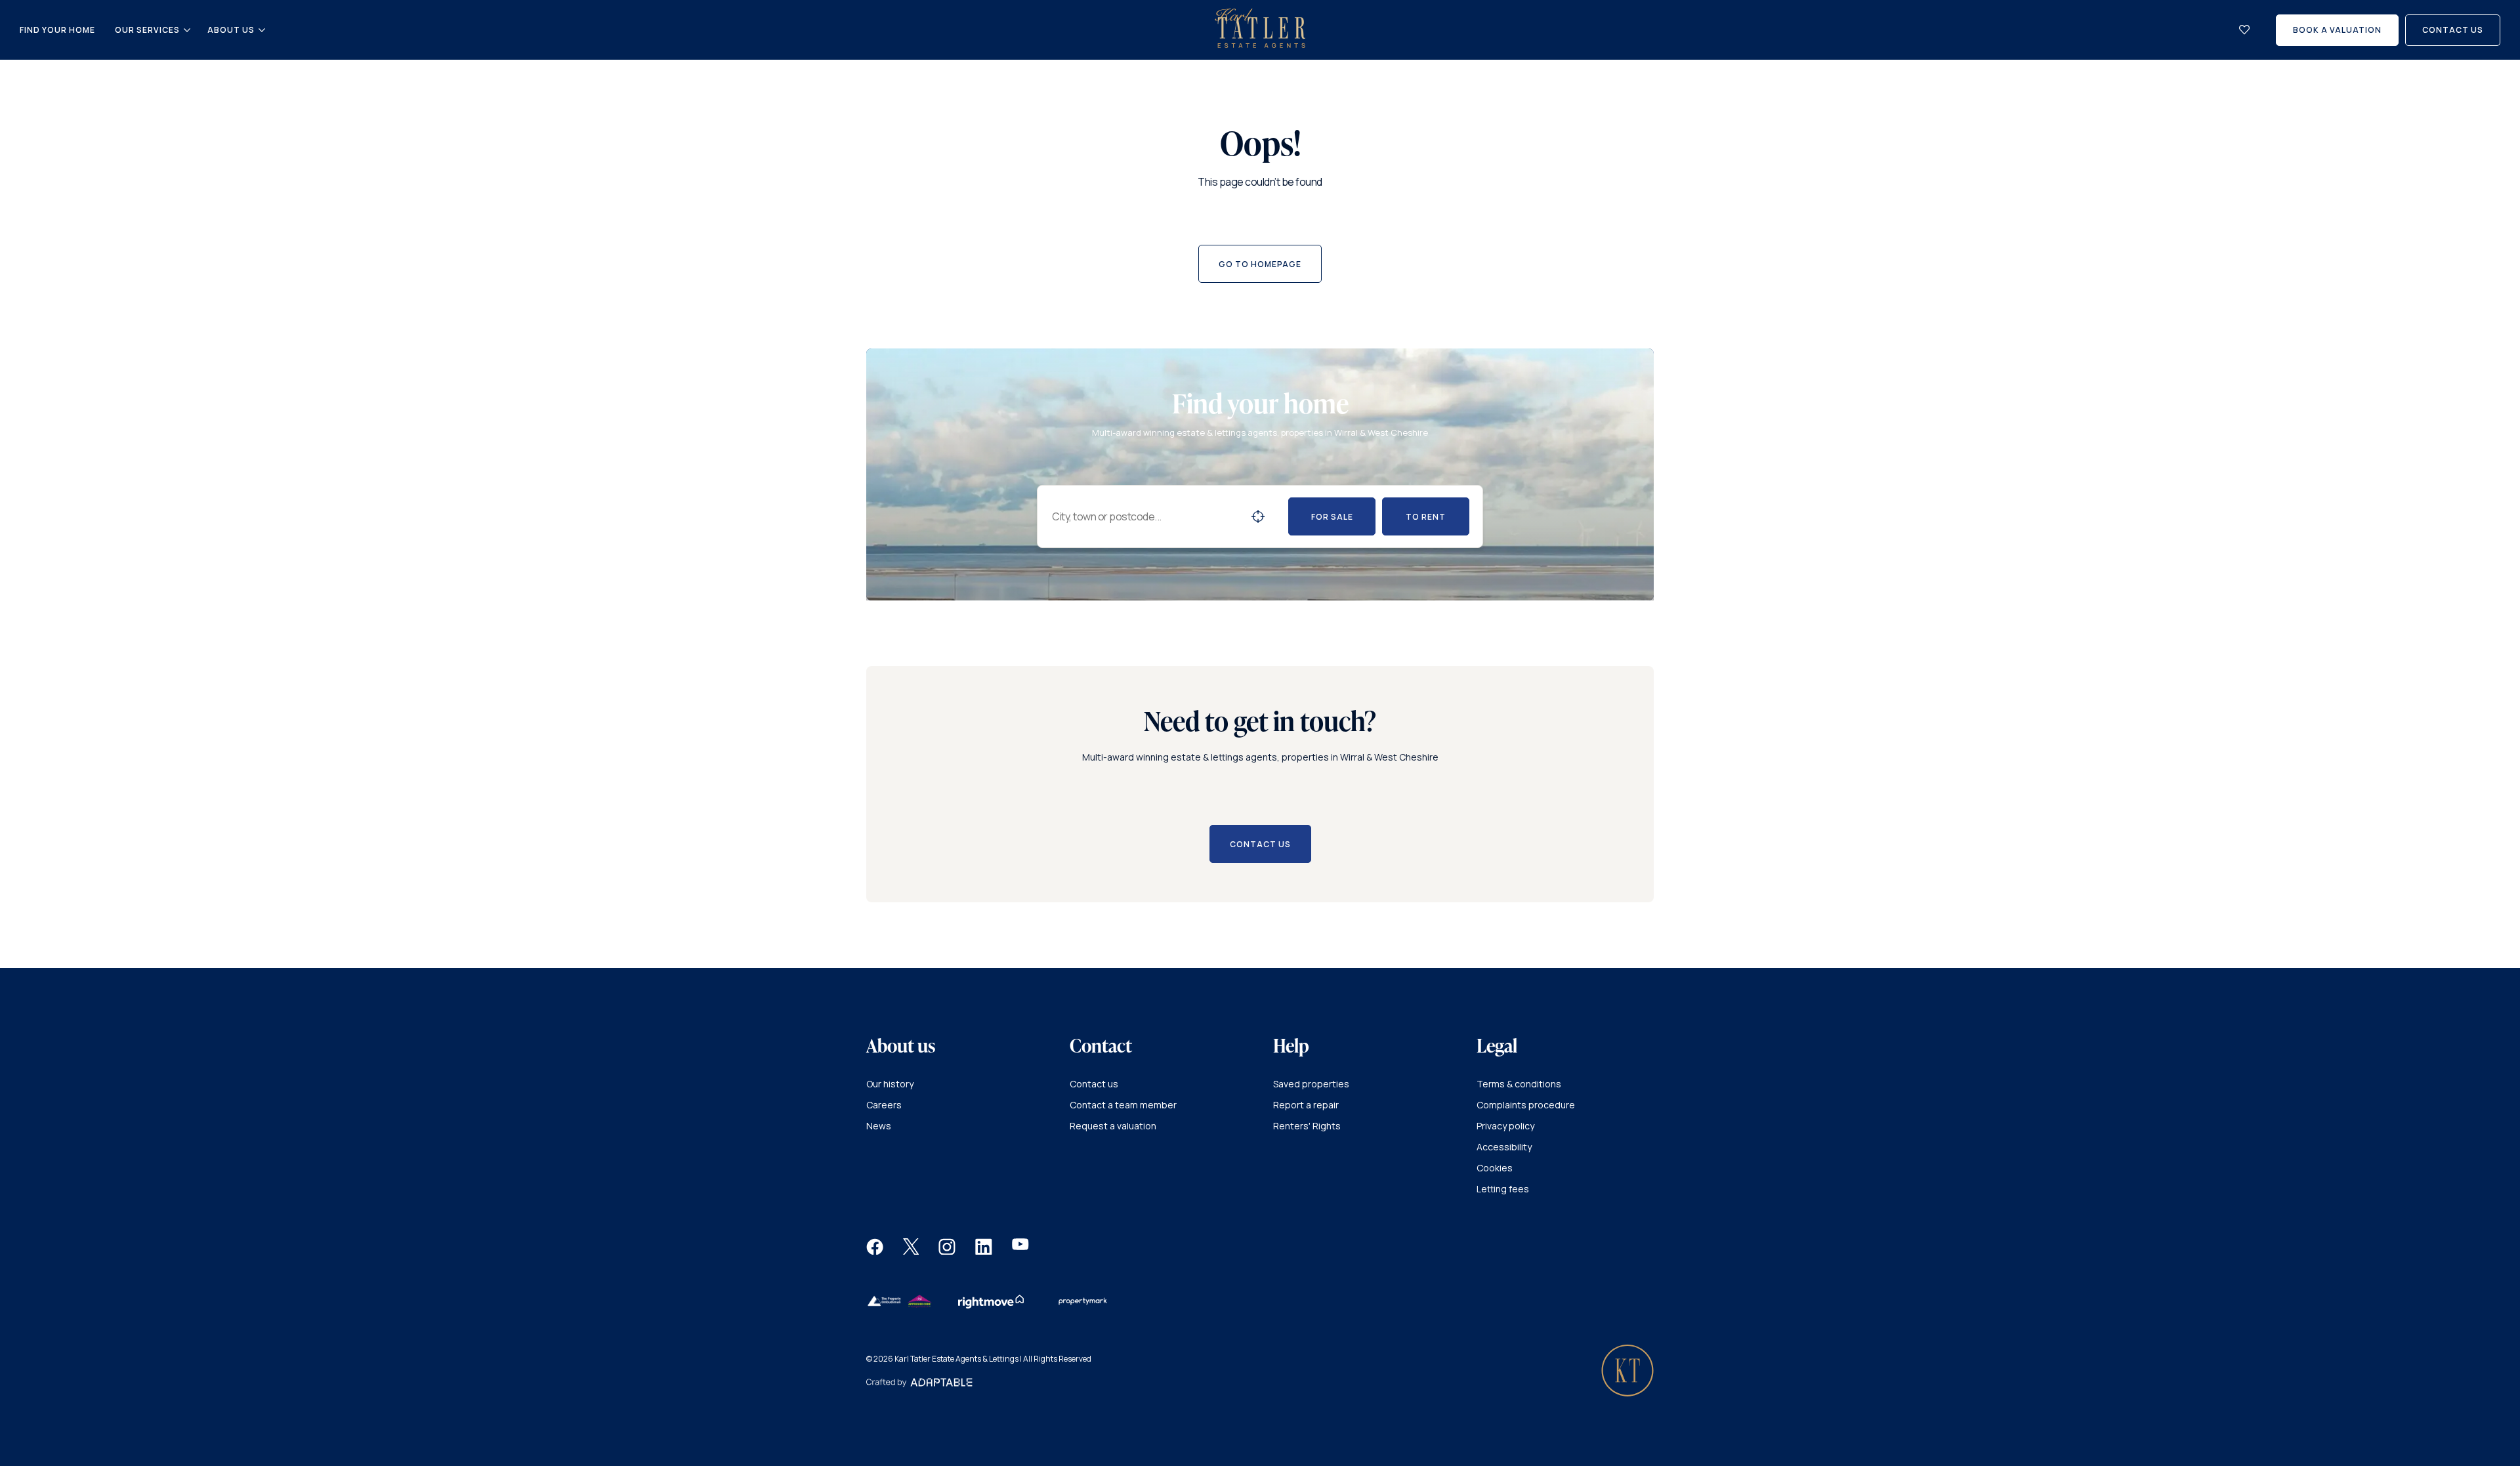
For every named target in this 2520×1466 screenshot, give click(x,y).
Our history (890, 1084)
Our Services (147, 30)
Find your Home (57, 30)
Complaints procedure (1526, 1105)
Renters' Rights (1307, 1126)
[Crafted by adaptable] (919, 1384)
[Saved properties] (2244, 30)
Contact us (1094, 1084)
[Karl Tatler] (1260, 44)
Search (1258, 516)
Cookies (1495, 1168)
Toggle (187, 30)
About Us (231, 30)
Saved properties (1311, 1084)
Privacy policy (1505, 1126)
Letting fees (1503, 1189)
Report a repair (1306, 1105)
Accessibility (1504, 1147)
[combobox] (1146, 516)
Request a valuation (1113, 1126)
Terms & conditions (1519, 1084)
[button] (875, 1251)
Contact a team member (1123, 1105)
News (879, 1126)
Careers (884, 1105)
